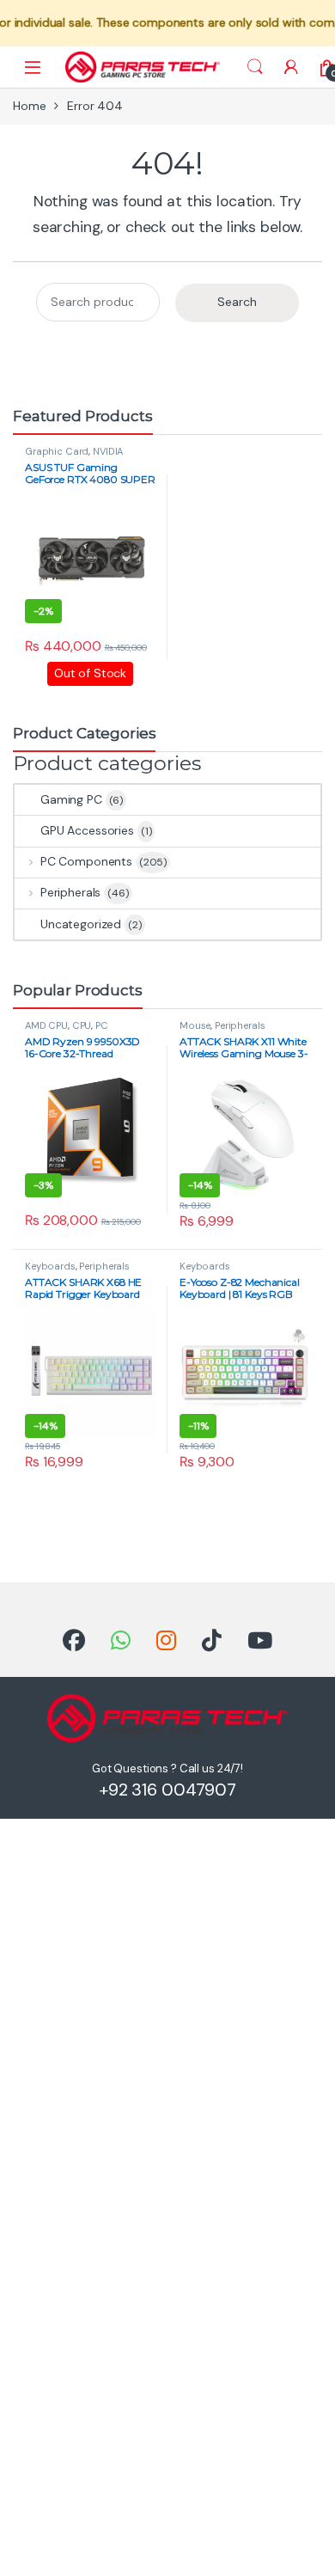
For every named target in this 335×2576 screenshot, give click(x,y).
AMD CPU (46, 1025)
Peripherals (70, 892)
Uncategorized (81, 924)
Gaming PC (71, 799)
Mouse (195, 1025)
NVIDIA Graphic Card (74, 456)
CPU (82, 1025)
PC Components (86, 861)
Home (29, 106)
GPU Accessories (87, 830)
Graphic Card (57, 451)
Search (255, 67)
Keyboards (50, 1266)
